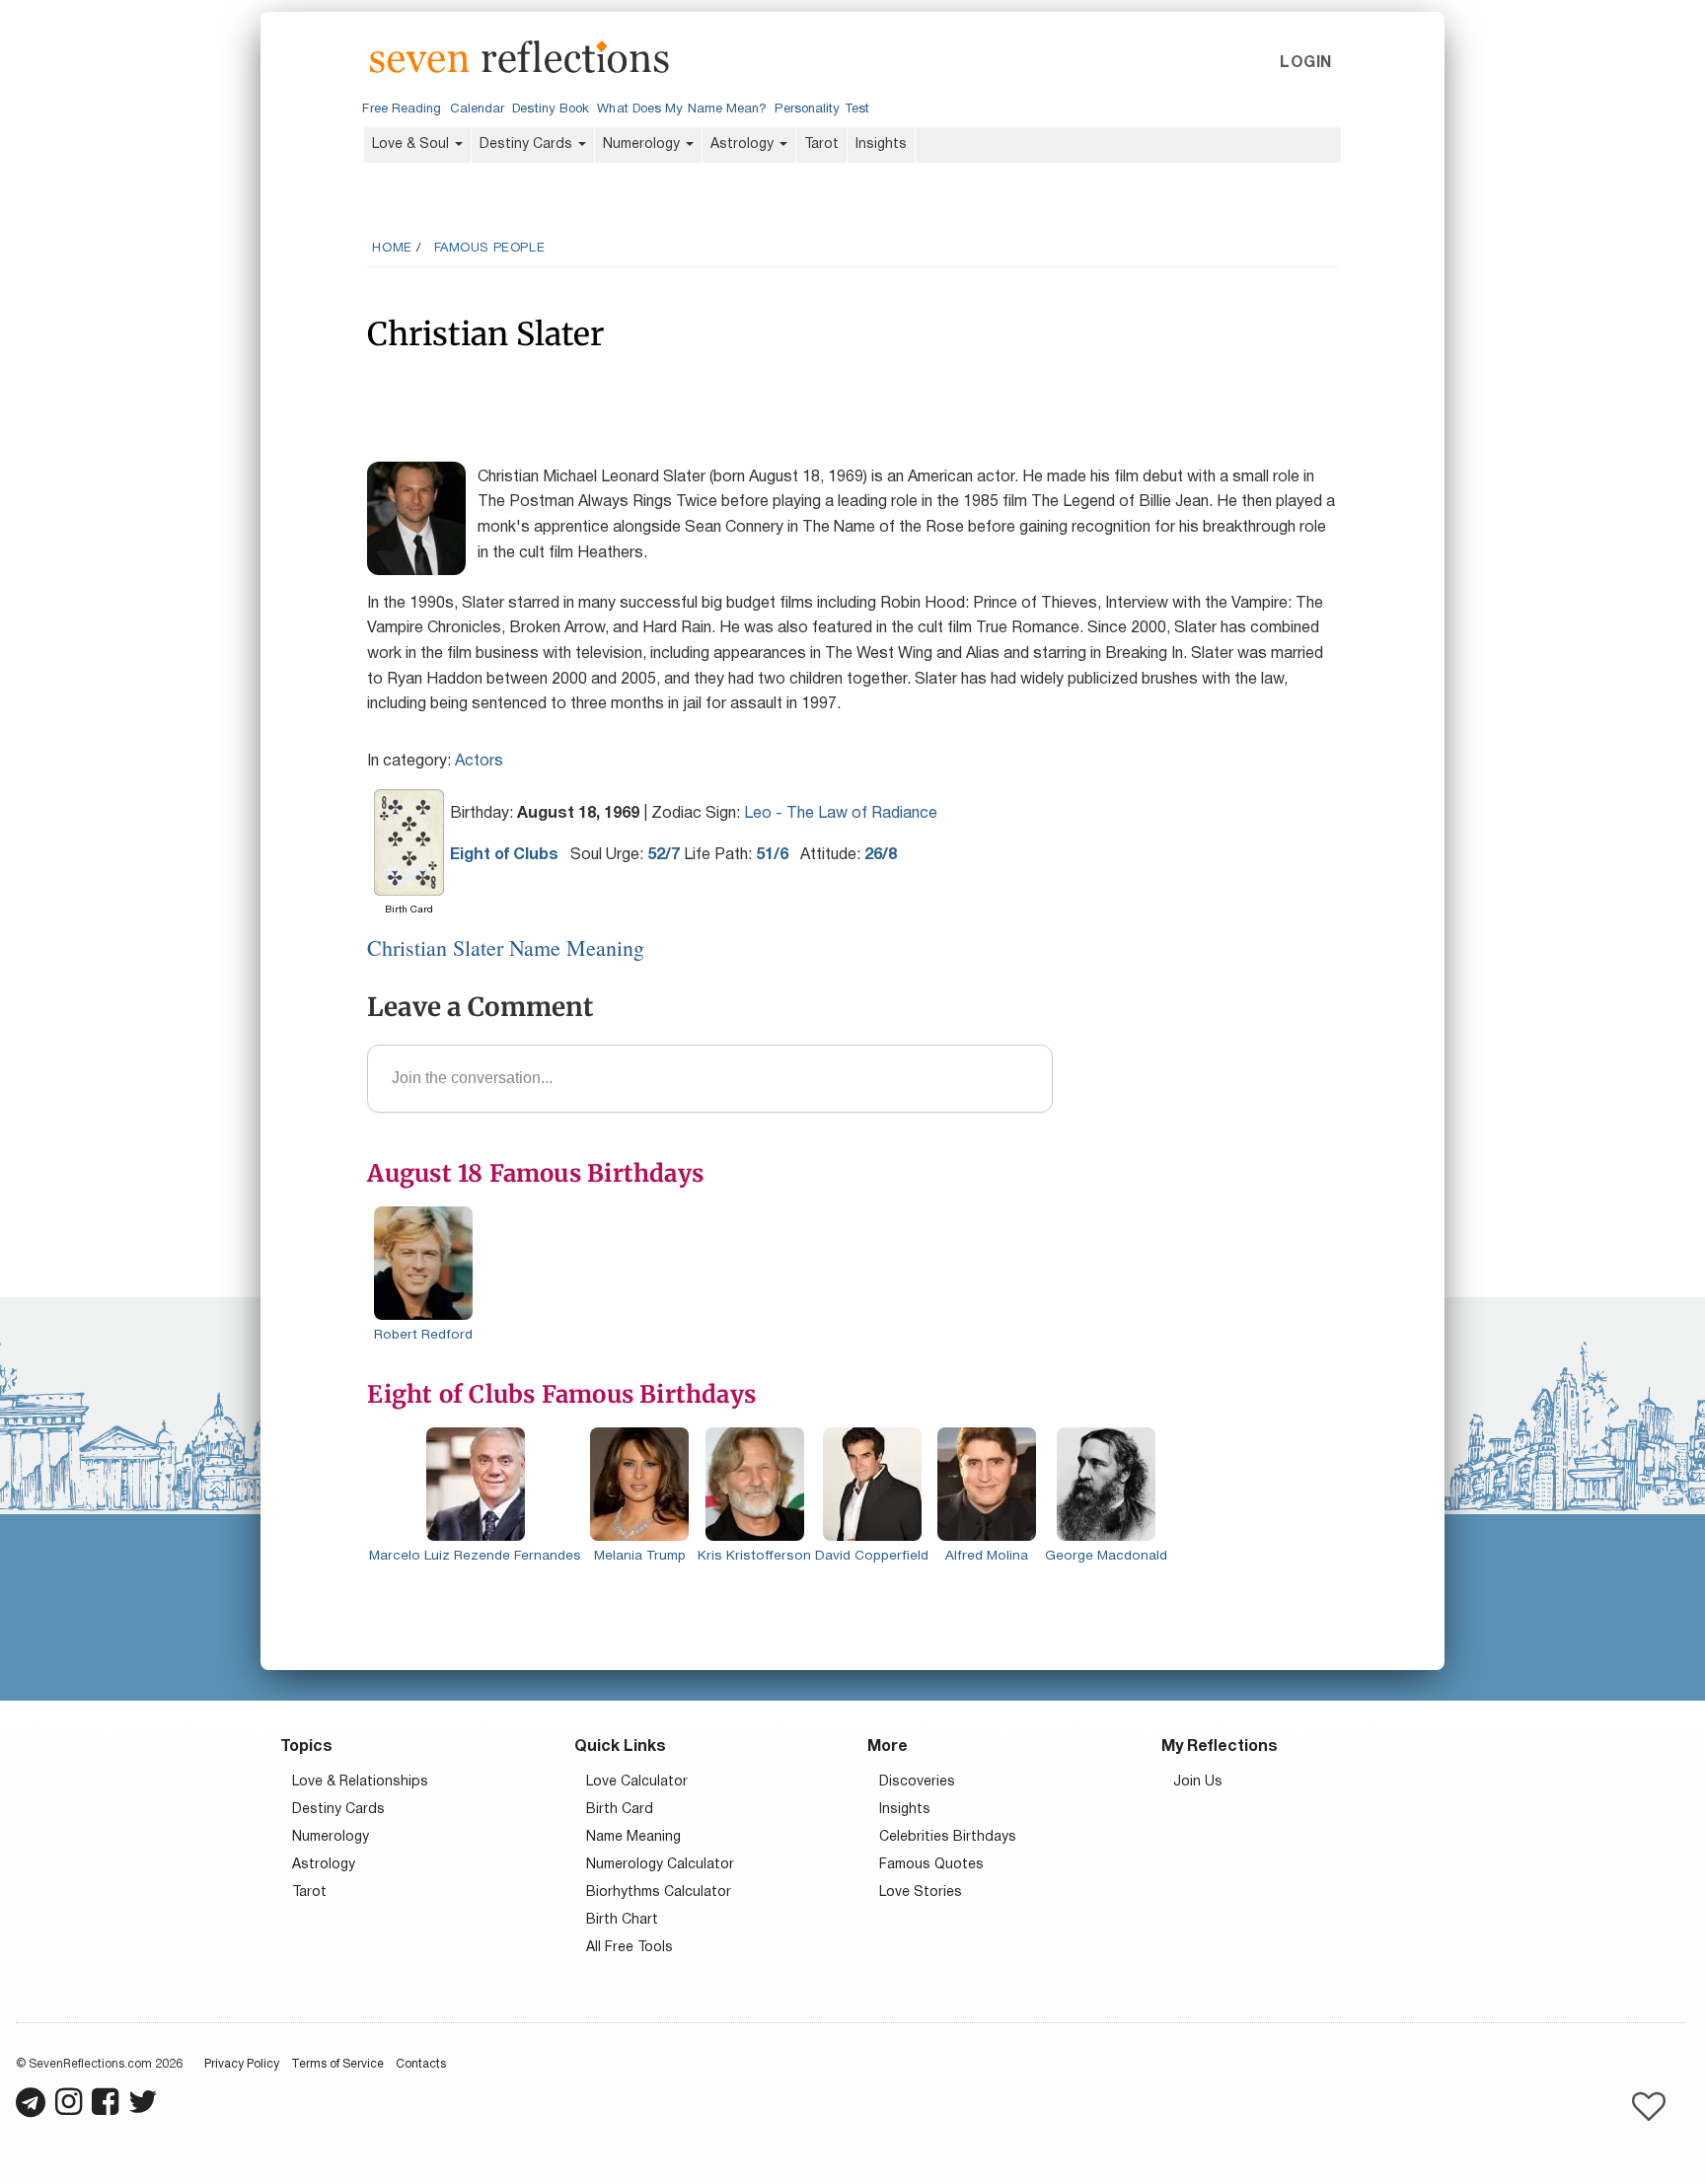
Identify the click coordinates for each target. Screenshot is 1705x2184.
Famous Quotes (931, 1865)
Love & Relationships (360, 1782)
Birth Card (620, 1810)
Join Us (1198, 1782)
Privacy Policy (242, 2064)
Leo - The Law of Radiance (841, 814)
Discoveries (917, 1782)
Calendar (478, 109)
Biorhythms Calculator (659, 1893)
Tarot (821, 145)
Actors (479, 762)
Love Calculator (637, 1782)
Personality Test (821, 109)
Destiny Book (551, 109)
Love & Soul (412, 145)
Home (392, 249)
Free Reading (402, 109)
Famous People (490, 249)
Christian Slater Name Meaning (506, 947)
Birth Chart (622, 1920)
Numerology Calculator (660, 1865)
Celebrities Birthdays (948, 1837)
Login (1305, 63)
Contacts (421, 2064)
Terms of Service (337, 2064)
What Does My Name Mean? (682, 109)
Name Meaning (633, 1837)
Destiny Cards (528, 145)
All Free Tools (630, 1948)
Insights (881, 145)
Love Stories (921, 1893)
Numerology (643, 145)
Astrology (744, 145)
